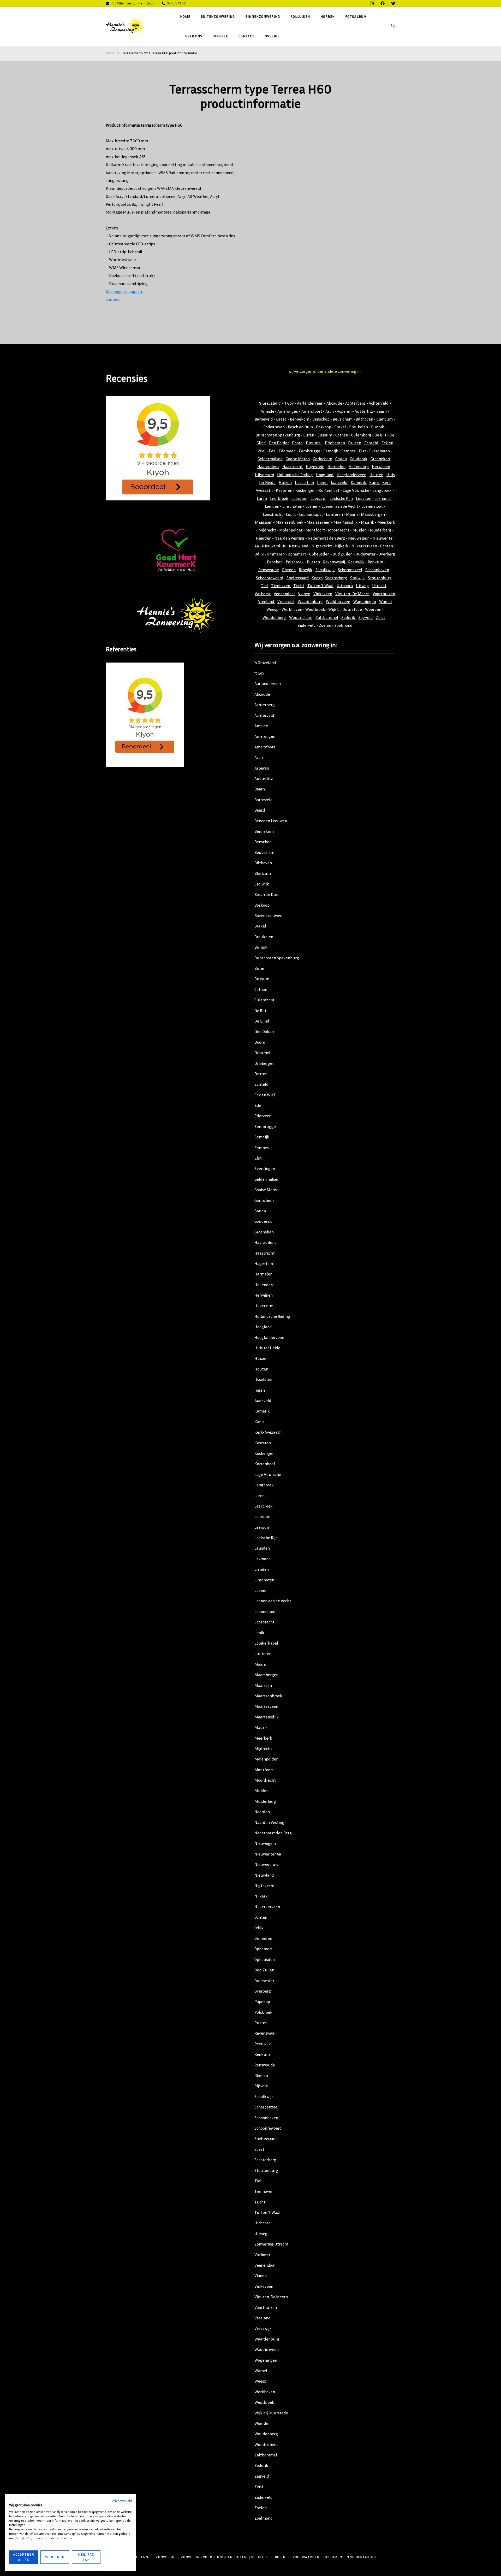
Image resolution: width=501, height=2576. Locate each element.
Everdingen (380, 451)
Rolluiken (300, 16)
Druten (355, 443)
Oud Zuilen (343, 554)
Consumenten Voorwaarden (350, 2557)
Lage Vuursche (356, 490)
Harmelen (336, 466)
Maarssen (264, 522)
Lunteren (334, 514)
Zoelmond (343, 625)
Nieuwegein (359, 538)
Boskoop (324, 427)
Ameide (267, 411)
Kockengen (305, 490)
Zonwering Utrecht (272, 2244)
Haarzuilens (268, 466)
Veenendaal (284, 594)
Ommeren (276, 554)
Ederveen (287, 451)
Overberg (387, 554)
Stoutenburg (380, 578)
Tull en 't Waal (320, 586)
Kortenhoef (329, 490)
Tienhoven (281, 586)
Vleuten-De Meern (271, 2297)
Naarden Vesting (290, 538)
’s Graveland (265, 663)
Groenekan (380, 459)
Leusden (364, 498)
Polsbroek (295, 562)
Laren (262, 498)
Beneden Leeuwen (271, 821)
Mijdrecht (267, 530)
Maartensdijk (346, 522)
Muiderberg (381, 530)
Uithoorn (345, 586)
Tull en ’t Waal (267, 2212)
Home (185, 16)
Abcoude (334, 403)
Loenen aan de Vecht (340, 506)
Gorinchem (323, 459)
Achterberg (355, 403)
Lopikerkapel (311, 514)
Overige (272, 36)
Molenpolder (291, 530)
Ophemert (297, 554)
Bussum (325, 435)
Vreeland (267, 601)
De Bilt (380, 435)
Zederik (349, 617)
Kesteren (284, 490)
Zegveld (366, 617)
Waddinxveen (338, 601)
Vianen (304, 594)
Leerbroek (279, 498)
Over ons (194, 36)
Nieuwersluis (274, 546)
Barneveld (264, 419)
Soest (317, 578)
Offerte (220, 36)
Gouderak (359, 459)
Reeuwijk (357, 562)
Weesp (272, 609)
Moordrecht (339, 530)
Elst (362, 451)
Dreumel (314, 443)
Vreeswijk (286, 601)
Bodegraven (274, 427)
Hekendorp (359, 466)
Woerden (373, 609)
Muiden (360, 530)
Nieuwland (299, 546)
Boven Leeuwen (268, 915)
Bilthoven (364, 419)
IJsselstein (304, 482)
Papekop (275, 562)
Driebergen (335, 443)
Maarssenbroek (290, 522)
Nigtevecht (322, 546)
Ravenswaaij (334, 562)
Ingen (323, 482)
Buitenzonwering (218, 16)
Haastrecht (293, 466)
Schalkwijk (325, 570)
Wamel (386, 601)
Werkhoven (292, 609)
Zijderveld (307, 625)
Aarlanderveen (310, 403)
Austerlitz (364, 411)
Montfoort (315, 530)
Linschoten (292, 506)
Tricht (299, 586)
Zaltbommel (327, 617)
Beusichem (343, 419)
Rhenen (289, 570)
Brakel (340, 427)
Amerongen (288, 411)
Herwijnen (381, 466)
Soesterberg (336, 578)
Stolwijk (357, 578)
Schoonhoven (377, 570)
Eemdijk (331, 451)
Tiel (264, 586)
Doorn (297, 443)
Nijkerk (342, 546)
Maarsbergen (373, 514)
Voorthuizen (384, 594)
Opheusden (319, 554)
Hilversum (264, 475)
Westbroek (315, 609)
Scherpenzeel (350, 570)
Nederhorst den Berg (326, 538)
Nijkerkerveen (364, 546)
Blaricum (384, 419)
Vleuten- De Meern (352, 594)
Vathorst (263, 594)
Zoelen (325, 625)
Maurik (368, 522)
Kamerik (359, 482)
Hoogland (325, 475)
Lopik (291, 514)
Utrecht (379, 586)
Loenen (312, 506)
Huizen (285, 482)
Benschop (321, 419)
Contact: (113, 299)
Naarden (264, 538)
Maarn (352, 514)
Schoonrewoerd (270, 578)
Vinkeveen (323, 594)
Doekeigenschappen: (124, 291)
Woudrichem (301, 617)
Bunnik (378, 427)
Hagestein (315, 466)
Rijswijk (306, 570)
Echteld (371, 443)
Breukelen (359, 427)
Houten (376, 475)
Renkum (375, 562)
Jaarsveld (339, 482)
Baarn (381, 411)
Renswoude (269, 570)
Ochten (387, 546)
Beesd (281, 419)
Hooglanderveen (351, 475)
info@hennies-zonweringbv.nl (133, 3)
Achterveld (379, 403)
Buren (309, 435)
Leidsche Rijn (341, 498)
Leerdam (299, 498)
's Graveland (270, 403)
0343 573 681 (177, 3)
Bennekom (300, 419)
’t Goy (259, 673)
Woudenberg (274, 617)
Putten (313, 562)
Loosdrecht (273, 514)
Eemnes (348, 451)
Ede (272, 451)
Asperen (344, 411)
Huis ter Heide (267, 1348)
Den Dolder (279, 443)
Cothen (342, 435)
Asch (330, 411)
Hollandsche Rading (295, 475)
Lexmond (383, 498)
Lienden (272, 506)
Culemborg (361, 435)
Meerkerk (386, 522)
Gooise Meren (298, 459)
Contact (246, 36)
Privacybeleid (122, 2501)
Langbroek (382, 490)
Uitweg (362, 586)
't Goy (288, 403)
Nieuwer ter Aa (268, 1854)
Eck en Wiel (265, 1095)
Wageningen (365, 601)
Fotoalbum (356, 16)
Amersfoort (312, 411)
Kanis (375, 482)
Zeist (381, 617)
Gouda (341, 459)
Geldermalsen (270, 459)
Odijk (259, 554)
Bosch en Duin (300, 427)
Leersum (318, 498)
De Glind (262, 1021)
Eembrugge (309, 451)
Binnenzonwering (263, 16)
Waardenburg (310, 601)
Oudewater (366, 554)
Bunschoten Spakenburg (278, 435)
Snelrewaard (298, 578)
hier (69, 2538)
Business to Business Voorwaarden (285, 2557)
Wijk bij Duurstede (345, 609)
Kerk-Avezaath (268, 1432)
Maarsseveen (318, 522)
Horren (328, 16)
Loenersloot (372, 506)
